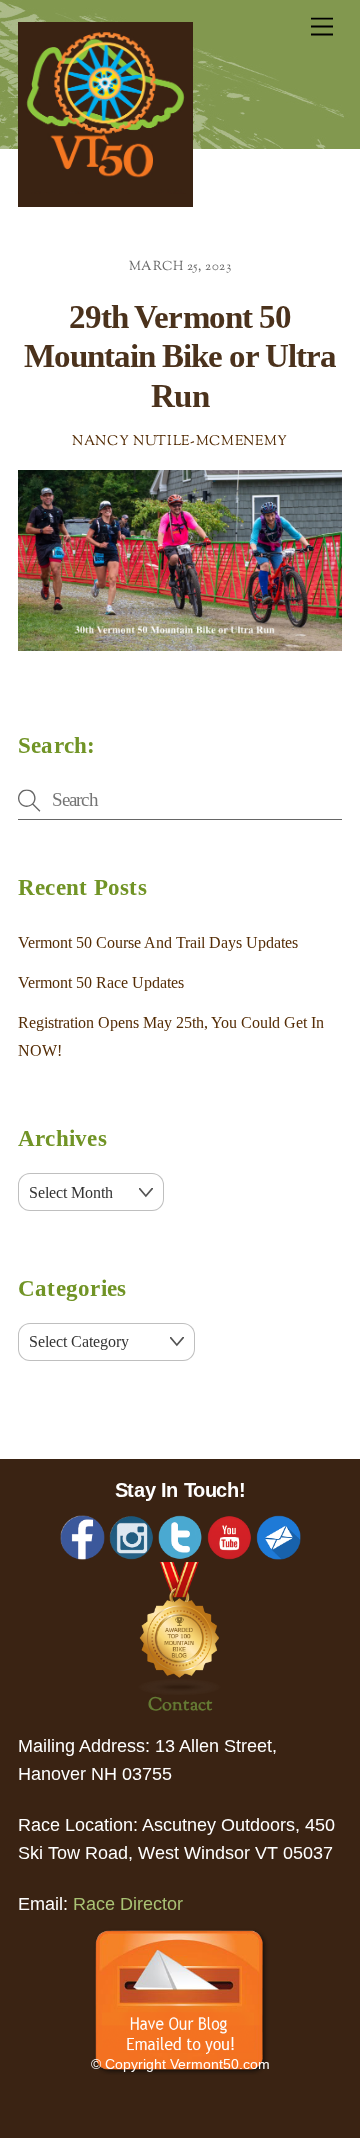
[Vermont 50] (105, 201)
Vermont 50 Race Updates (101, 982)
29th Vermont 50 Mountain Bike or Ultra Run (180, 356)
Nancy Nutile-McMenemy (180, 442)
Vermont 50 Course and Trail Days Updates (158, 942)
